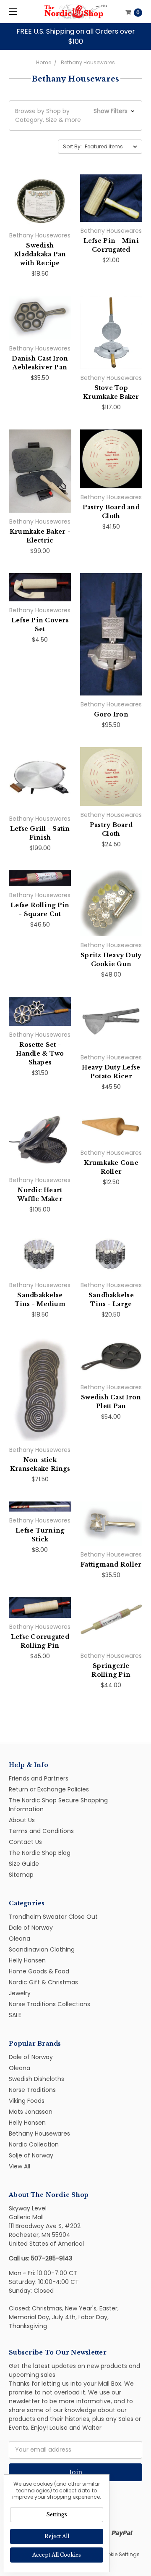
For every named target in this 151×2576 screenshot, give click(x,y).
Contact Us (25, 1842)
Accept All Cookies (57, 2555)
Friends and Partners (39, 1778)
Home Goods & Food (39, 1971)
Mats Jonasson (31, 2112)
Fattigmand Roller (111, 1565)
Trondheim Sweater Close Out (53, 1917)
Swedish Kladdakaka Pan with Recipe (40, 254)
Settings (57, 2514)
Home (44, 62)
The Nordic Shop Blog (40, 1853)
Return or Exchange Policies (49, 1789)
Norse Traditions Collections (49, 2004)
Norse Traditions (32, 2090)
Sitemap (21, 1875)
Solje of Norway (31, 2155)
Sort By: (72, 146)
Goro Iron (111, 714)
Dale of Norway (31, 1928)
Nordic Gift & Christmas (43, 1982)
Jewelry (20, 1993)
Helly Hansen (27, 1960)
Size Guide (24, 1864)
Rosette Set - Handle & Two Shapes (40, 1054)
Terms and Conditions (41, 1831)
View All (20, 2166)
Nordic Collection (34, 2144)
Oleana (20, 1939)
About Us (22, 1820)
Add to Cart (40, 219)
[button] (75, 116)
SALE (15, 2015)
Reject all (57, 2536)
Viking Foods (27, 2101)
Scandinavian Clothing (42, 1949)
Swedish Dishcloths (36, 2079)
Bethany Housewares (88, 62)
